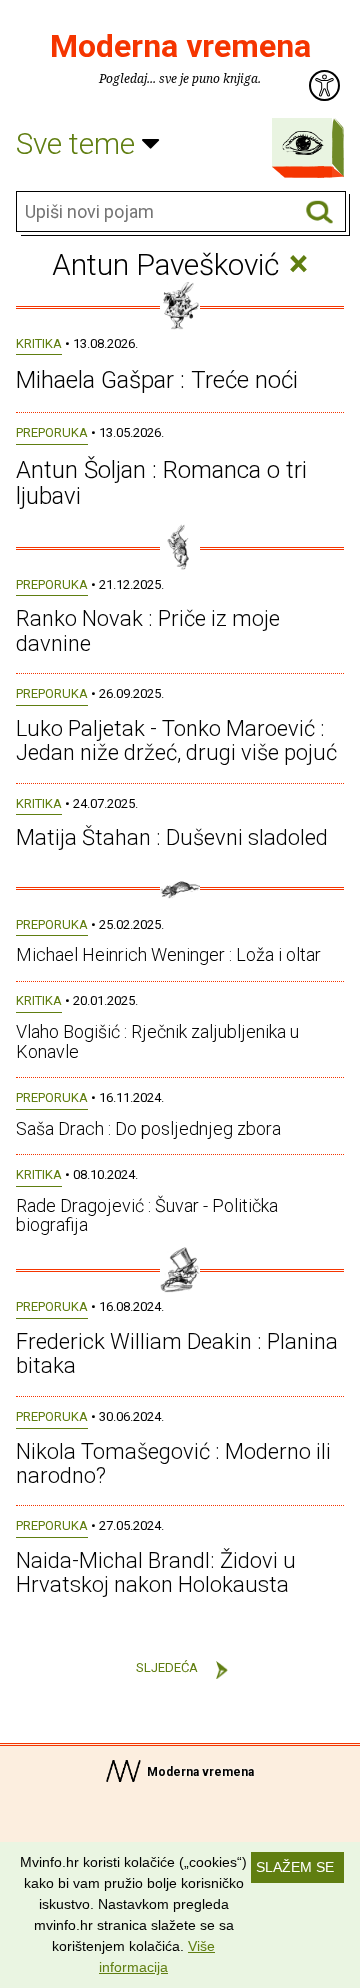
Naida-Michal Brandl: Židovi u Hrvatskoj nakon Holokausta (156, 1572)
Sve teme (79, 143)
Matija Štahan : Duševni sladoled (172, 837)
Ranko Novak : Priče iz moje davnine (148, 630)
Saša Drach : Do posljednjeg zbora (148, 1128)
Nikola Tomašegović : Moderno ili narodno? (173, 1463)
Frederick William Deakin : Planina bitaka (177, 1353)
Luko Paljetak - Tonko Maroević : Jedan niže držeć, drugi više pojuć (176, 740)
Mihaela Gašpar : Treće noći (157, 380)
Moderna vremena (180, 46)
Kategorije (303, 143)
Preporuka (52, 432)
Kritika (39, 343)
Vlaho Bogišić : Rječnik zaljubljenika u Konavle (157, 1041)
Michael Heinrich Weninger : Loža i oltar (168, 954)
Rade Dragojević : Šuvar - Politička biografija (147, 1215)
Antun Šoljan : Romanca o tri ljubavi (161, 483)
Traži (319, 212)
